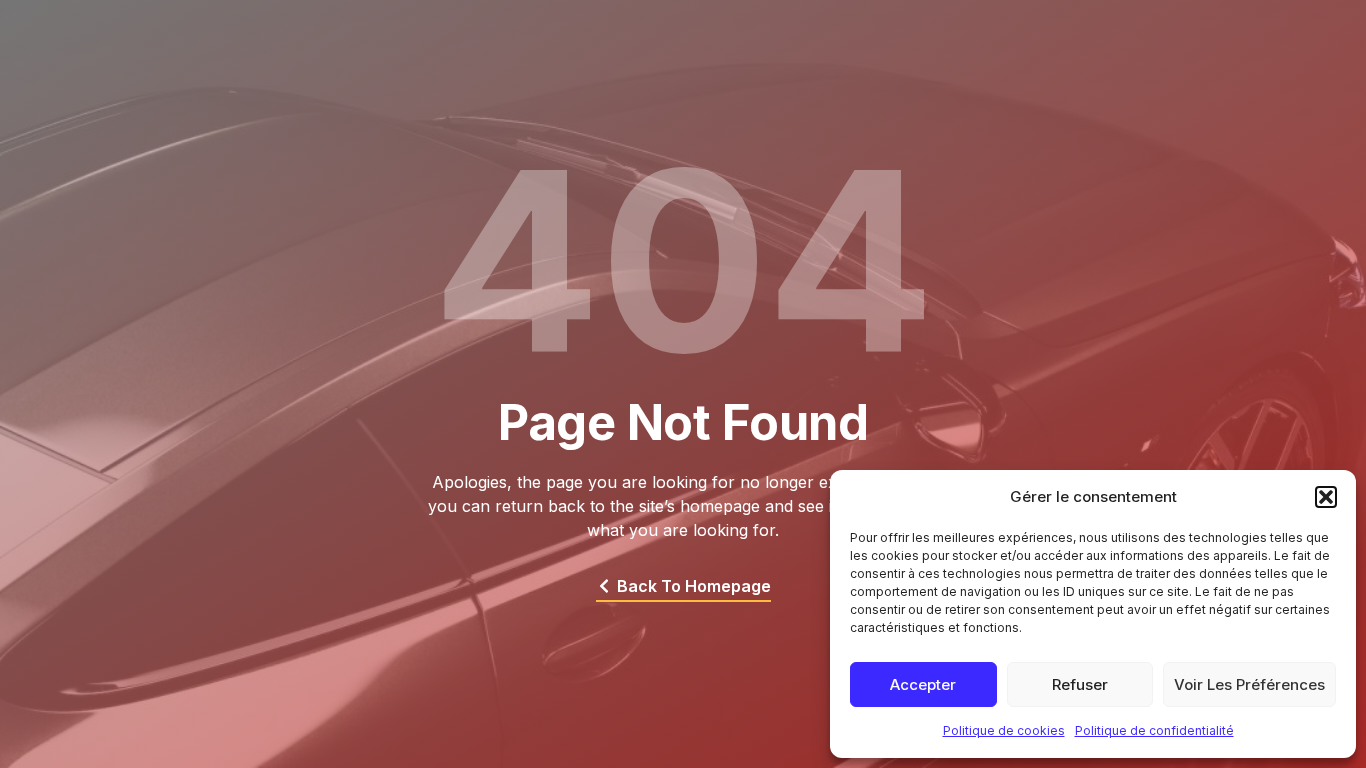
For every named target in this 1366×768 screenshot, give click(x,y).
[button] (1326, 497)
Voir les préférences (1249, 684)
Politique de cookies (1004, 730)
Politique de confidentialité (1154, 730)
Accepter (923, 684)
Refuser (1080, 684)
